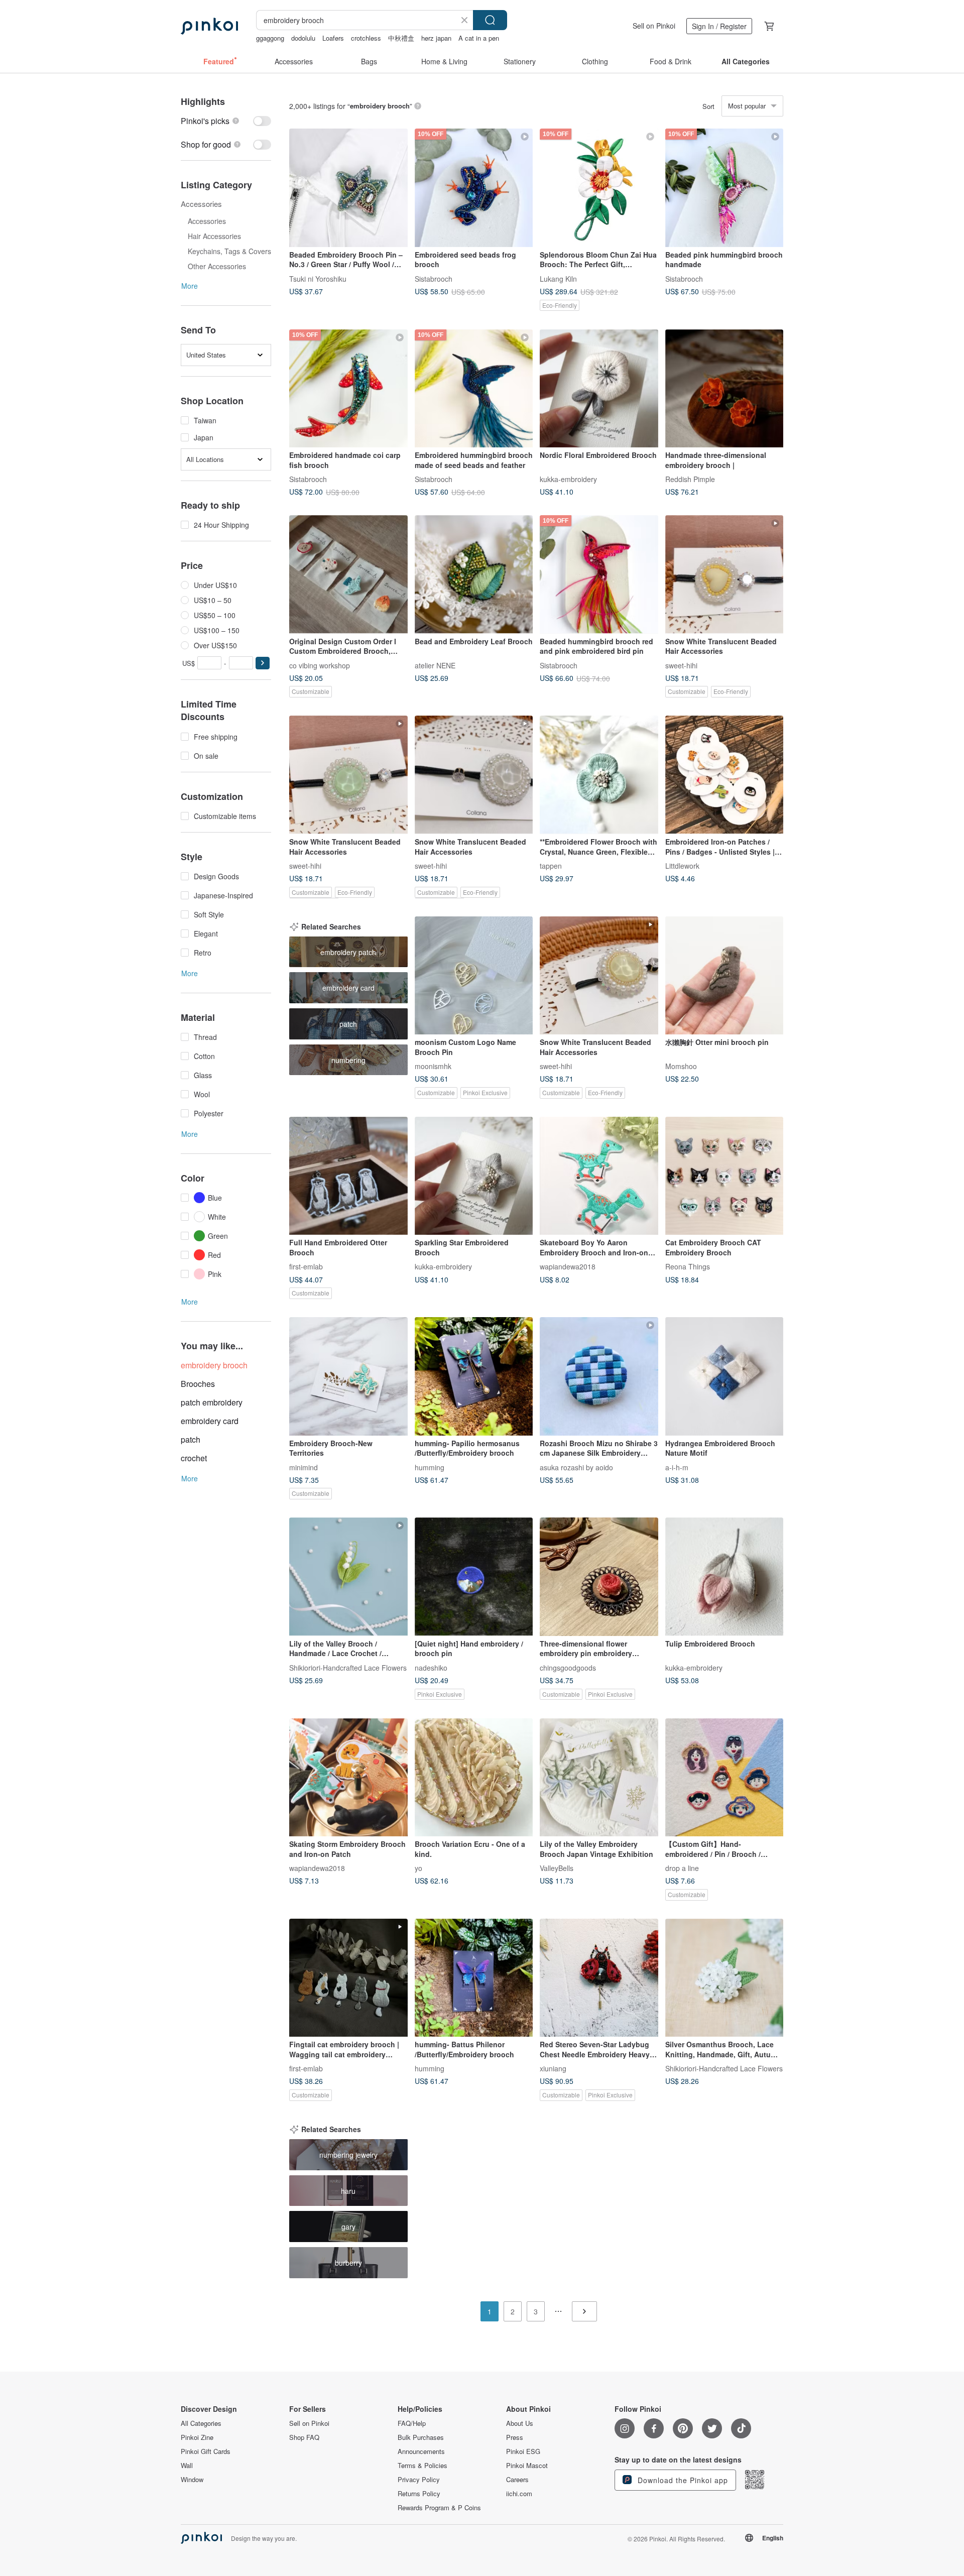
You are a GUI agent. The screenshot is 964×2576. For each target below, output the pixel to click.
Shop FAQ (304, 2437)
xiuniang (553, 2068)
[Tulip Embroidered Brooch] (725, 1577)
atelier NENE (435, 665)
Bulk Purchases (421, 2437)
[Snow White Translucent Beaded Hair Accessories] (725, 574)
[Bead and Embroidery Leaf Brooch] (474, 574)
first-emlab (306, 1266)
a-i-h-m (677, 1467)
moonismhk (433, 1066)
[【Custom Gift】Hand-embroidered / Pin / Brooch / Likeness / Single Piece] (725, 1778)
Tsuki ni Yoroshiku (318, 278)
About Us (520, 2423)
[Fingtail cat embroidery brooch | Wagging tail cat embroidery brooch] (348, 1978)
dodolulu (303, 38)
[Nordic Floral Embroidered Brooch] (599, 389)
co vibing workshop (320, 665)
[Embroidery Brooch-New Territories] (348, 1376)
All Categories (201, 2423)
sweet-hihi (681, 665)
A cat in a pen (479, 38)
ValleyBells (557, 1868)
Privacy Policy (419, 2480)
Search (490, 20)
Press (515, 2437)
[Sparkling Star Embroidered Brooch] (474, 1176)
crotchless (366, 38)
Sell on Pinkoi (654, 26)
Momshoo (681, 1066)
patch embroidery (212, 1402)
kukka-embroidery (568, 479)
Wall (187, 2466)
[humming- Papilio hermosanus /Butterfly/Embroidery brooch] (474, 1376)
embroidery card (210, 1421)
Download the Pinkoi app (682, 2480)
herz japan (436, 38)
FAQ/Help (412, 2423)
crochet (194, 1458)
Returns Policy (419, 2494)
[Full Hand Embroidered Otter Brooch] (348, 1176)
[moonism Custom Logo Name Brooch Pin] (474, 976)
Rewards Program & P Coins (439, 2508)
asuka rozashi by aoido (576, 1467)
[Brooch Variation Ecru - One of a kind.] (474, 1778)
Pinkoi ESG (523, 2451)
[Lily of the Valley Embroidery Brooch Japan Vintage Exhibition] (599, 1778)
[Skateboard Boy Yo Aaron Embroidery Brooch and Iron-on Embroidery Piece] (599, 1176)
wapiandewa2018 (568, 1266)
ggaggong (270, 38)
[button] (263, 663)
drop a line (682, 1868)
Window (192, 2480)
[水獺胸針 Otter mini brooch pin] (725, 976)
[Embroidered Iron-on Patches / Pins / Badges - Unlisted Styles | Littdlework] (725, 775)
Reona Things (688, 1266)
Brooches (198, 1384)
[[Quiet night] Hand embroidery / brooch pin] (474, 1577)
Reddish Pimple (690, 479)
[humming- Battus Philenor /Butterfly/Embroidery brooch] (474, 1978)
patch (191, 1439)
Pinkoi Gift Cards (206, 2451)
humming (430, 1467)
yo (418, 1868)
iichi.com (519, 2494)
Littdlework (682, 866)
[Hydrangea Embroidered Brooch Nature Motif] (725, 1376)
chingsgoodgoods (568, 1667)
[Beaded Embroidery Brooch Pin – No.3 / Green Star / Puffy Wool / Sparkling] (348, 188)
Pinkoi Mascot (527, 2466)
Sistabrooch (434, 278)
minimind (304, 1467)
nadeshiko (431, 1667)
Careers (517, 2480)
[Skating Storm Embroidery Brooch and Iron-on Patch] (348, 1778)
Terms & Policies (423, 2466)
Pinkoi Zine (197, 2437)
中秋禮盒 (401, 38)
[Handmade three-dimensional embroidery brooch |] (725, 389)
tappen (551, 866)
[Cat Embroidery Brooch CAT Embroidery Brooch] (725, 1176)
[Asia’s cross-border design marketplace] (209, 26)
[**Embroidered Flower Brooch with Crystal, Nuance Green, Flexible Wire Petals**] (599, 775)
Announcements (421, 2451)
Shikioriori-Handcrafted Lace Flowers (348, 1667)
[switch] (226, 121)
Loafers (333, 38)
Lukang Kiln (558, 278)
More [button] (190, 286)
